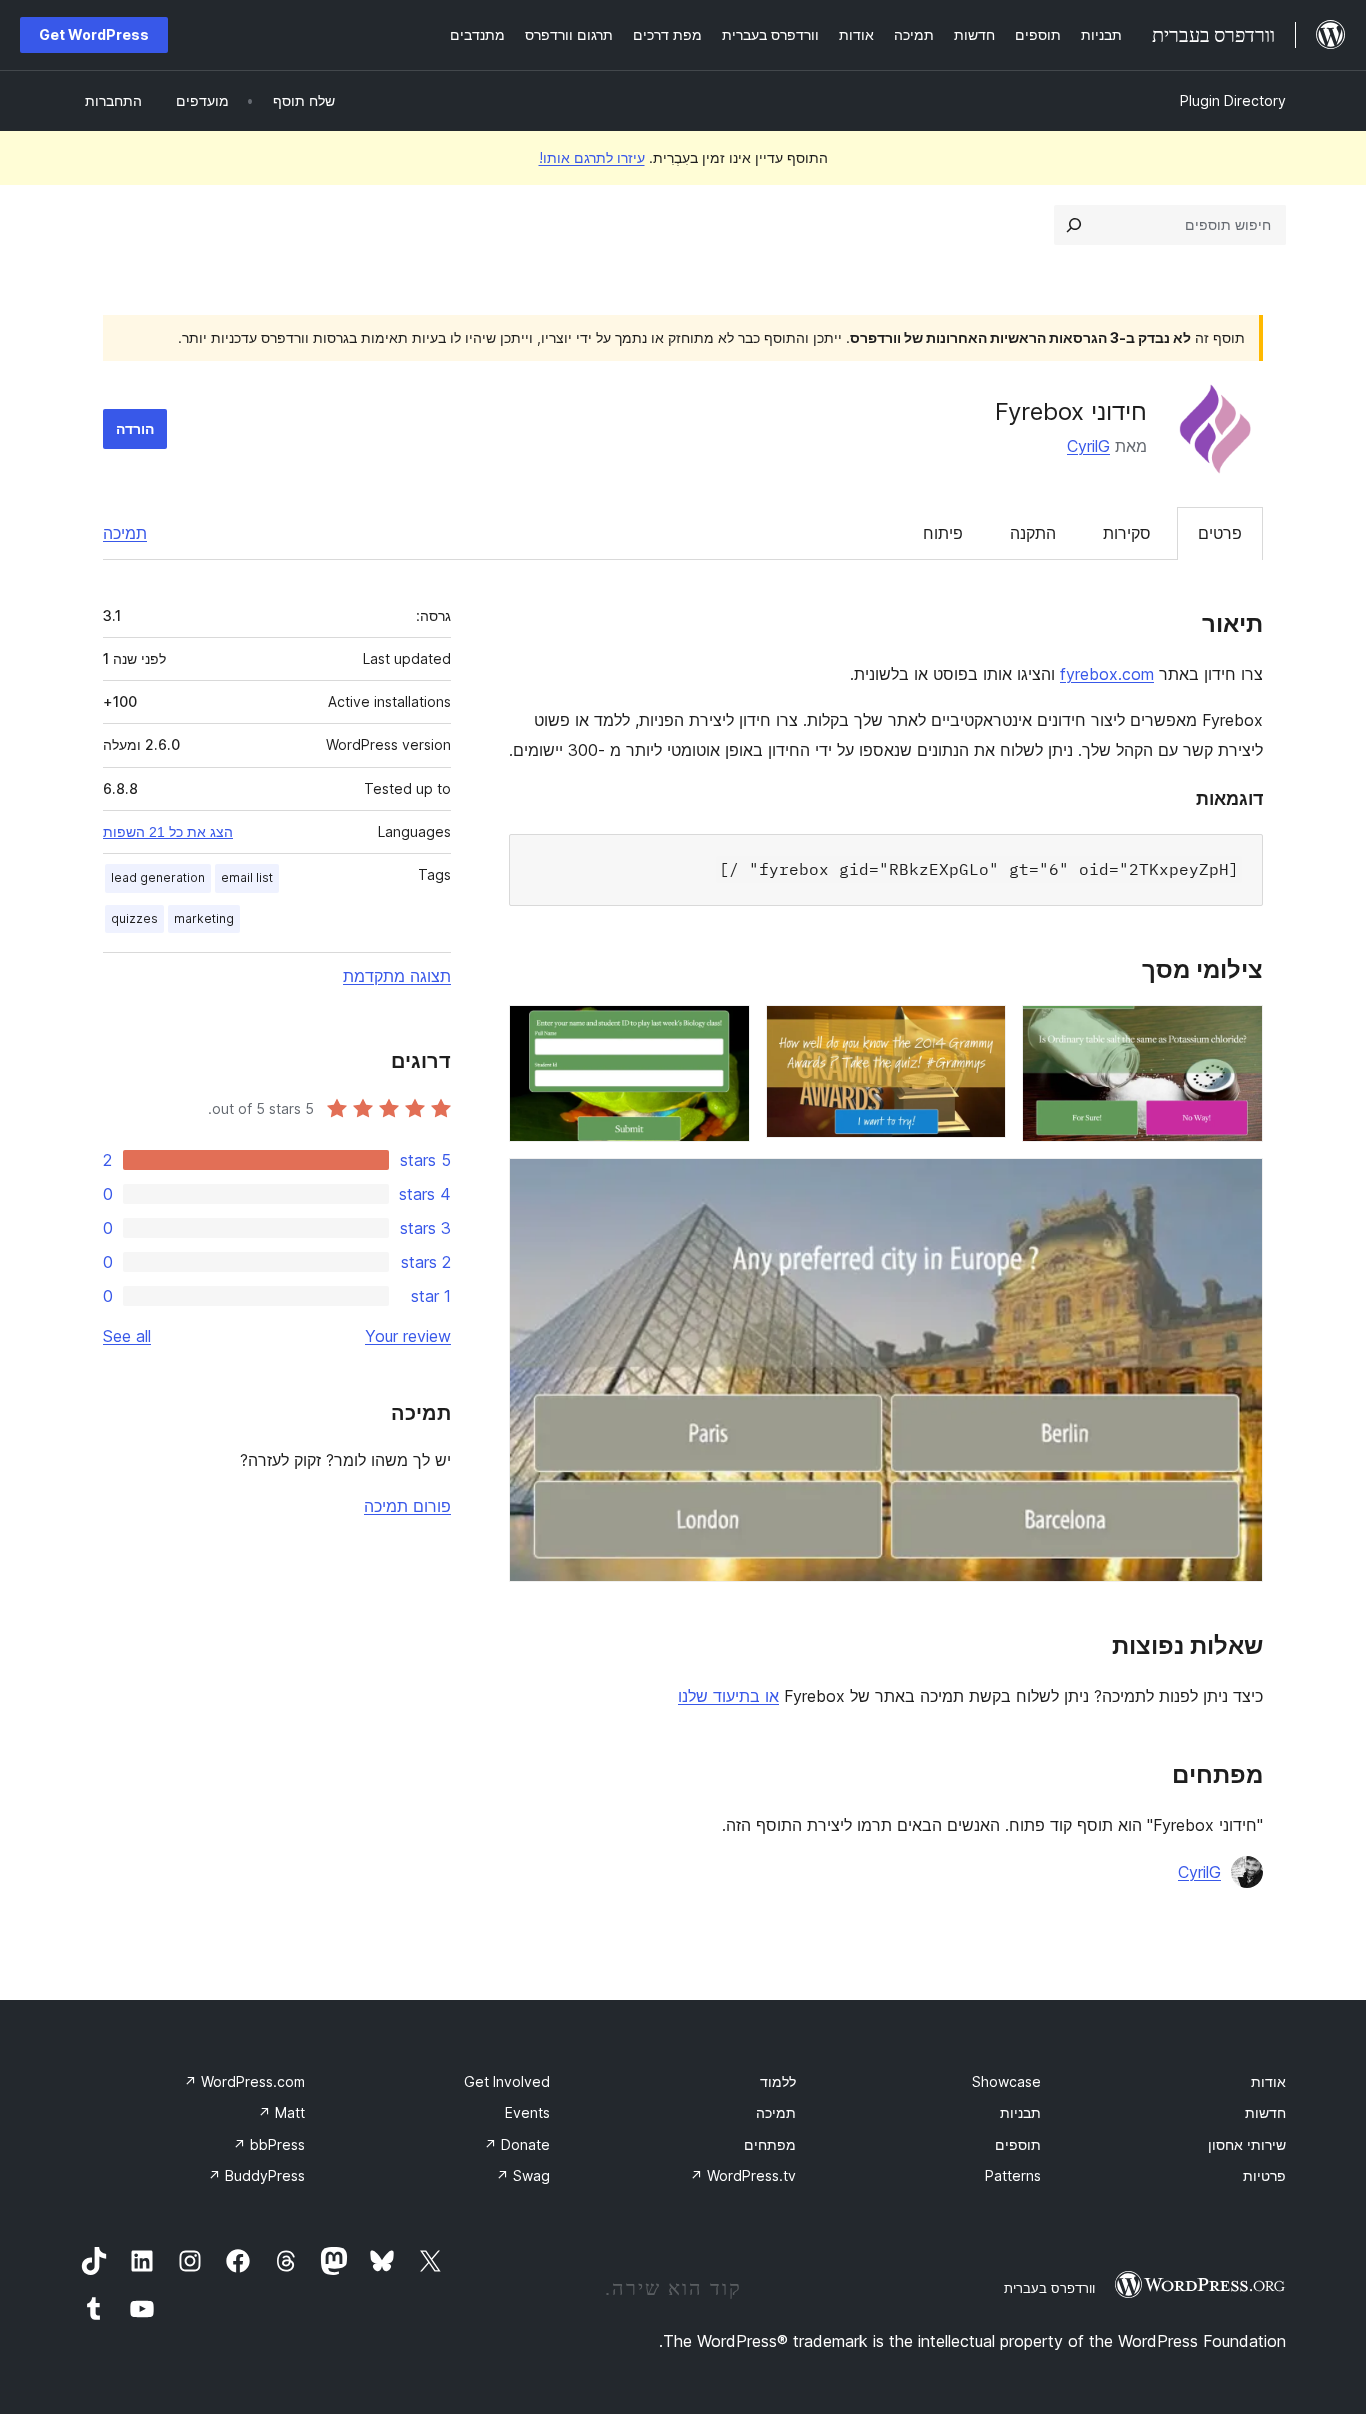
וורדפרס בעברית (1049, 2288)
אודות (1268, 2081)
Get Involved (507, 2081)
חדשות (1265, 2112)
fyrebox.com (1107, 674)
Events (527, 2112)
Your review (408, 1336)
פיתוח (943, 533)
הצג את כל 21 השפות (168, 832)
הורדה (135, 428)
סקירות (1127, 533)
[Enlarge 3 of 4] (723, 1032)
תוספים (1018, 2144)
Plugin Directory (1233, 100)
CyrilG (1088, 446)
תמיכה (125, 533)
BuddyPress (256, 2175)
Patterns (1013, 2175)
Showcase (1006, 2081)
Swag (523, 2175)
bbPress (269, 2144)
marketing (204, 918)
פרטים (1220, 533)
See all (127, 1336)
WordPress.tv (743, 2175)
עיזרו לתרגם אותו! (592, 157)
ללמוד (778, 2081)
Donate (517, 2144)
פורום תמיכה (407, 1506)
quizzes (134, 918)
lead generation (158, 877)
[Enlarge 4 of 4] (1236, 1185)
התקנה (1033, 533)
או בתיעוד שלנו (728, 1696)
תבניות (1020, 2112)
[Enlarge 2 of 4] (979, 1032)
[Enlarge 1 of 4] (1236, 1032)
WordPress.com (244, 2081)
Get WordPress (94, 34)
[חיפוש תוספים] (1074, 225)
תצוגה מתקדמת (397, 976)
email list (247, 877)
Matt (281, 2112)
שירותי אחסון (1247, 2144)
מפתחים (770, 2144)
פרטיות (1264, 2175)
